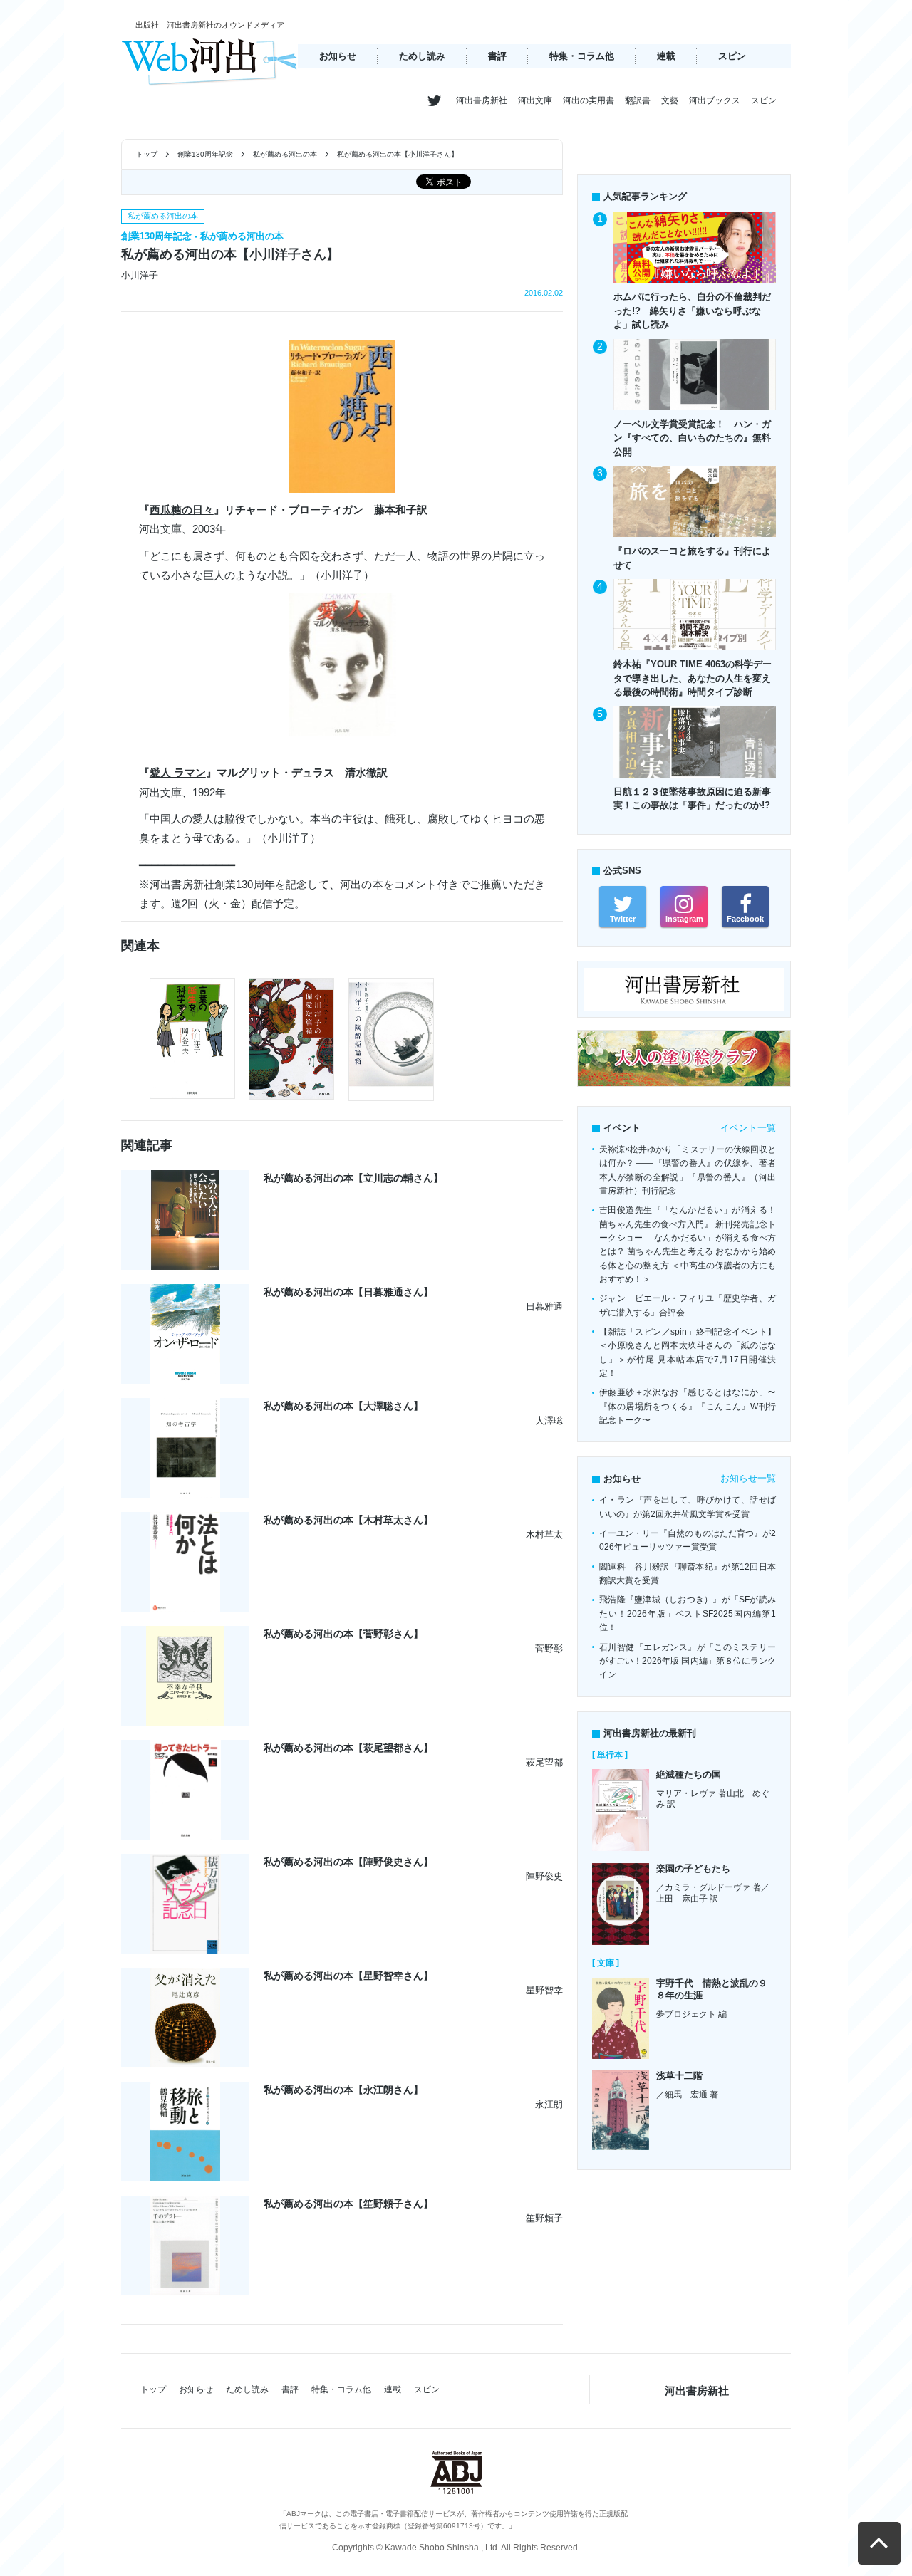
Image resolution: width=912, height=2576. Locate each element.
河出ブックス (715, 100)
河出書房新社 (482, 100)
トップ (147, 154)
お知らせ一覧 (748, 1478)
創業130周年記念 (205, 154)
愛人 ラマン (178, 772)
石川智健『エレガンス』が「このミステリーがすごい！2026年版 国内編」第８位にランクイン (688, 1661)
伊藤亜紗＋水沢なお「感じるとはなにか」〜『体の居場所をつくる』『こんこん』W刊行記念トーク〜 (688, 1406)
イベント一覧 (748, 1128)
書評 (497, 56)
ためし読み (422, 56)
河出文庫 (535, 100)
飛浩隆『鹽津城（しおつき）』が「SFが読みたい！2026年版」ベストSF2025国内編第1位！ (688, 1613)
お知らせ (338, 56)
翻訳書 (638, 100)
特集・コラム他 (582, 56)
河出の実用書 (589, 100)
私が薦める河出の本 (285, 154)
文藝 (670, 100)
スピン (732, 56)
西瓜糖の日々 (182, 510)
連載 (666, 56)
